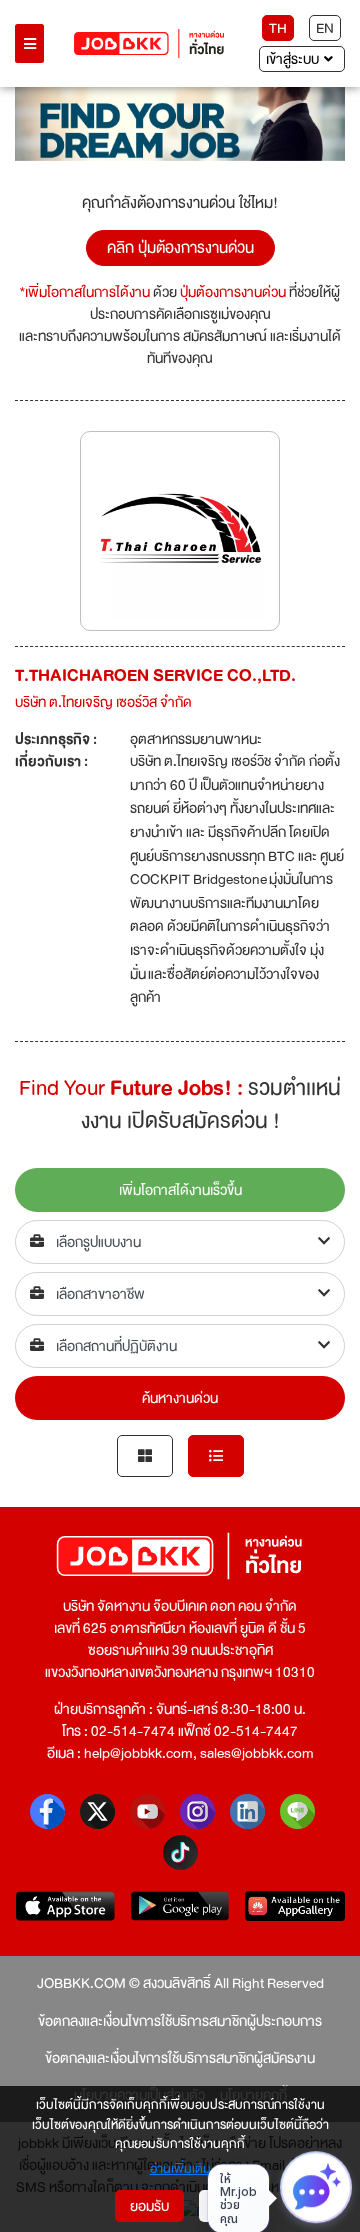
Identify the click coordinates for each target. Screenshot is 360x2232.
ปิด (222, 2206)
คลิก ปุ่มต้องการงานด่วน (180, 248)
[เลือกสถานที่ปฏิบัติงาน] (180, 1346)
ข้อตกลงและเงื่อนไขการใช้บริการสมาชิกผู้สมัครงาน (180, 2058)
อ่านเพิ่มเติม (180, 2170)
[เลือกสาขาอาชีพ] (180, 1294)
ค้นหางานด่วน (180, 1398)
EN (325, 28)
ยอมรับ (149, 2206)
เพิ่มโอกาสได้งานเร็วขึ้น (180, 1190)
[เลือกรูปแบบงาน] (180, 1242)
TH (278, 28)
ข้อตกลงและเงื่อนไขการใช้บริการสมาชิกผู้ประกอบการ (180, 2021)
